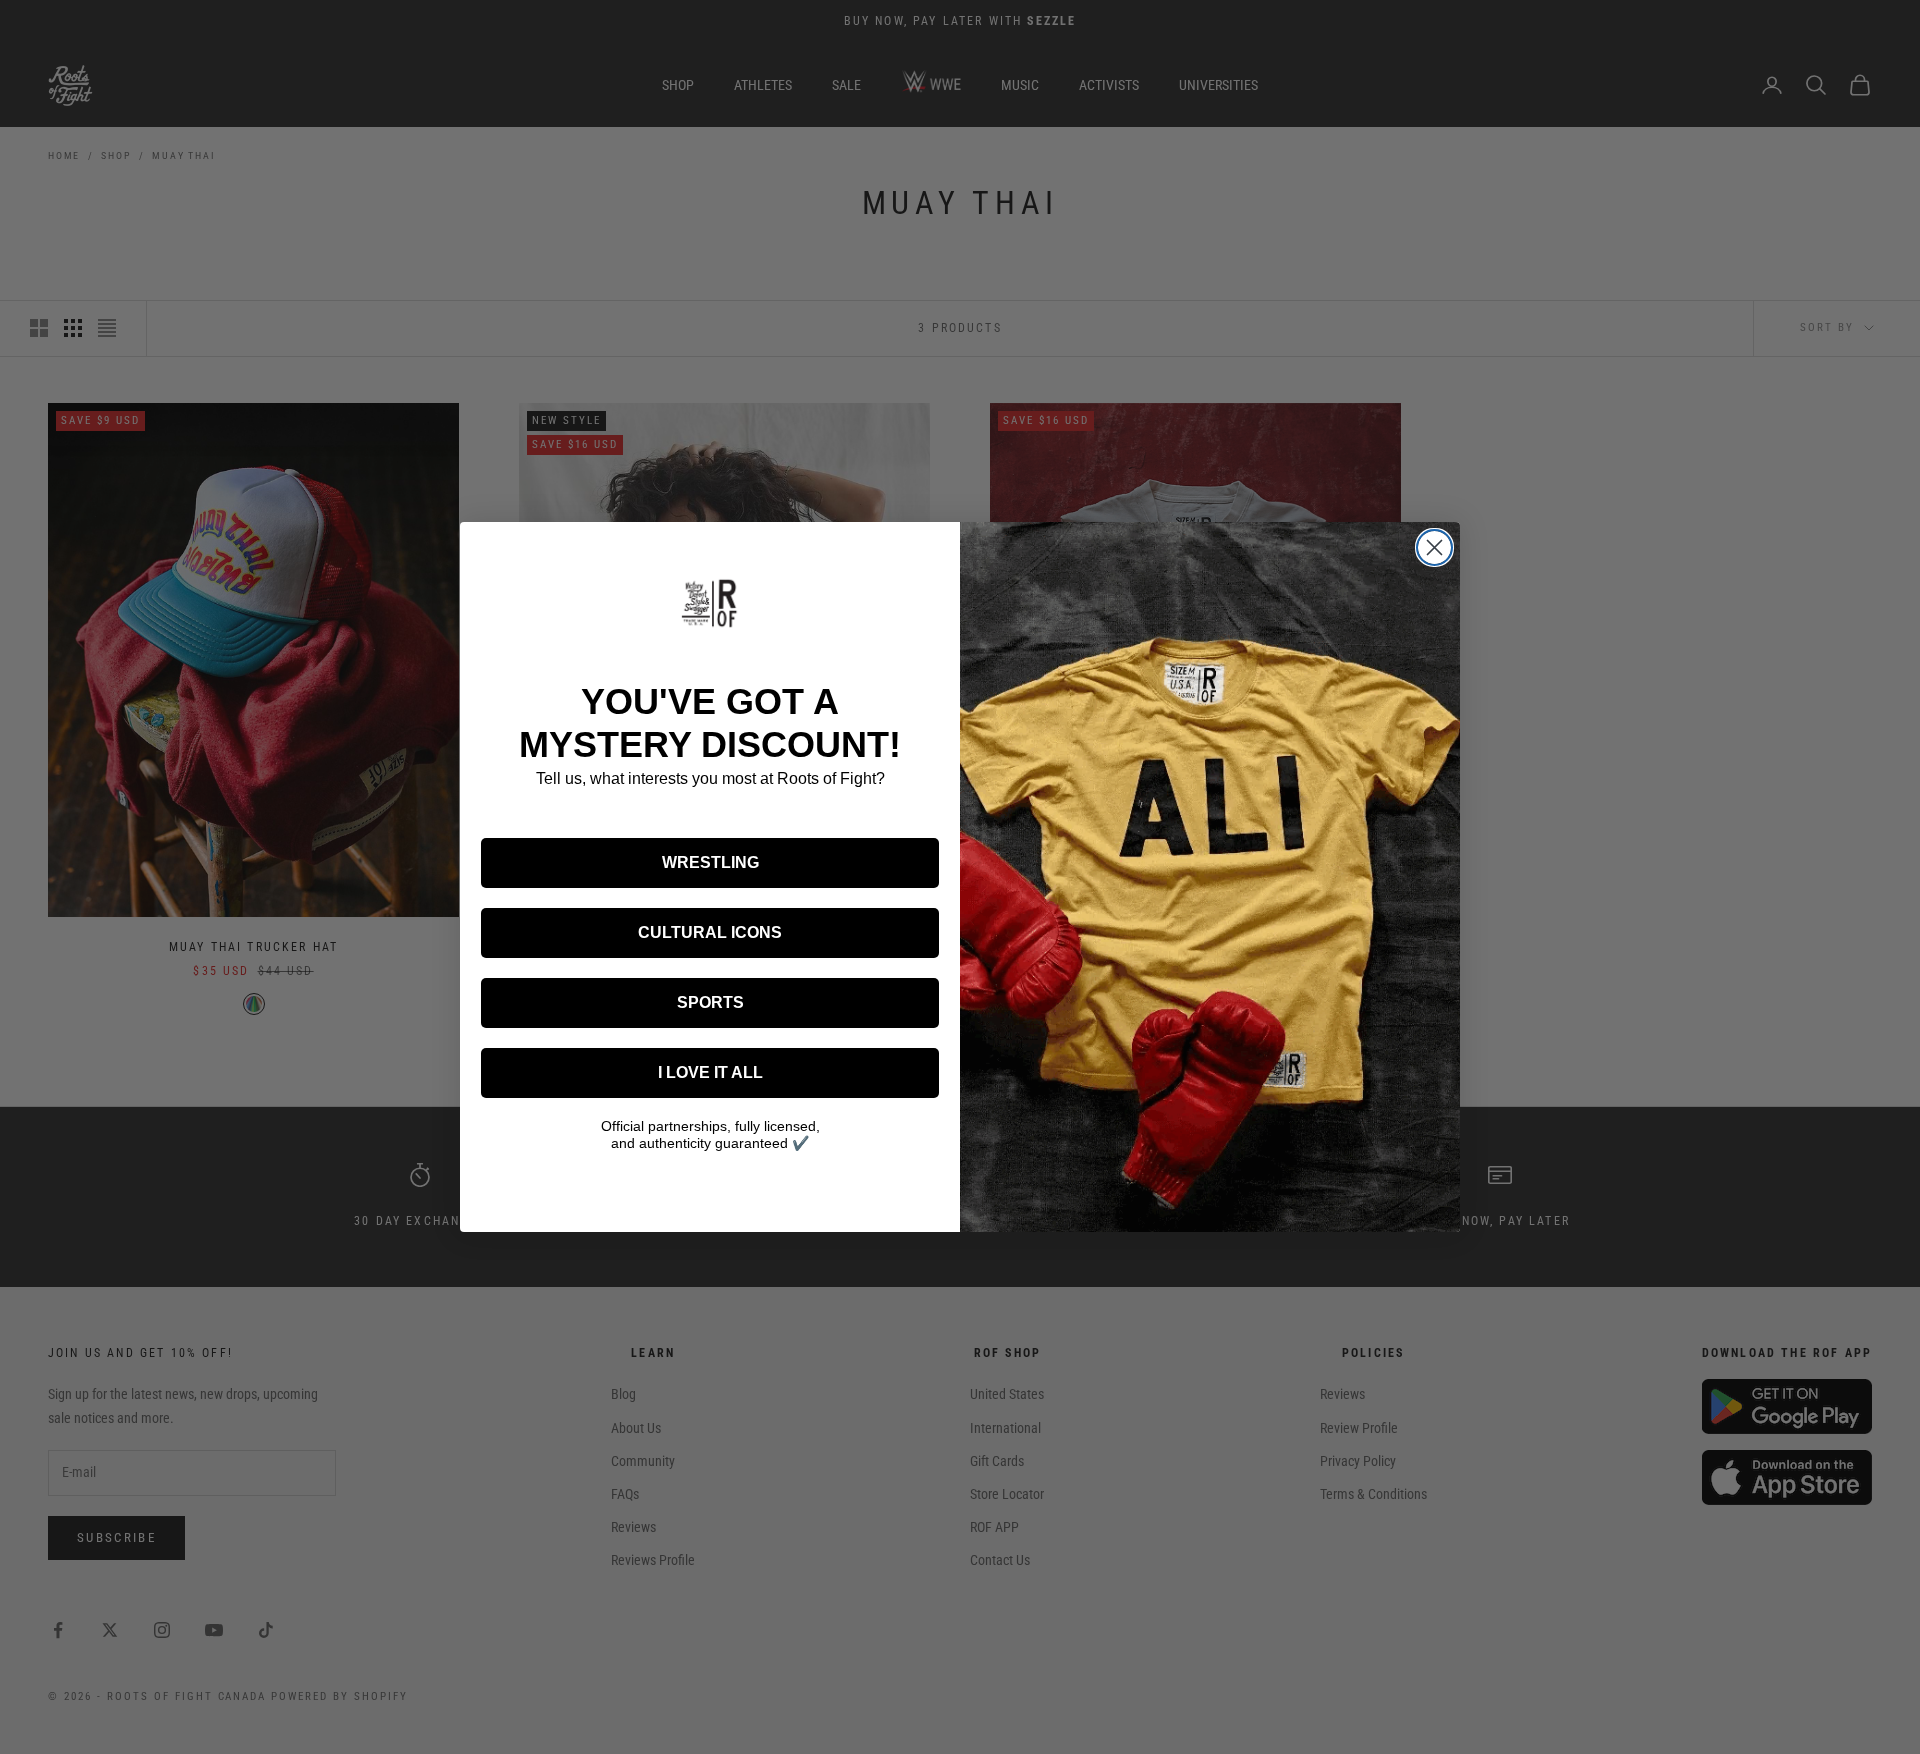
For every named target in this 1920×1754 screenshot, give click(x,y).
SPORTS (710, 1002)
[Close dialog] (1434, 547)
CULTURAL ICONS (710, 932)
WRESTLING (710, 862)
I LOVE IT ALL (710, 1072)
